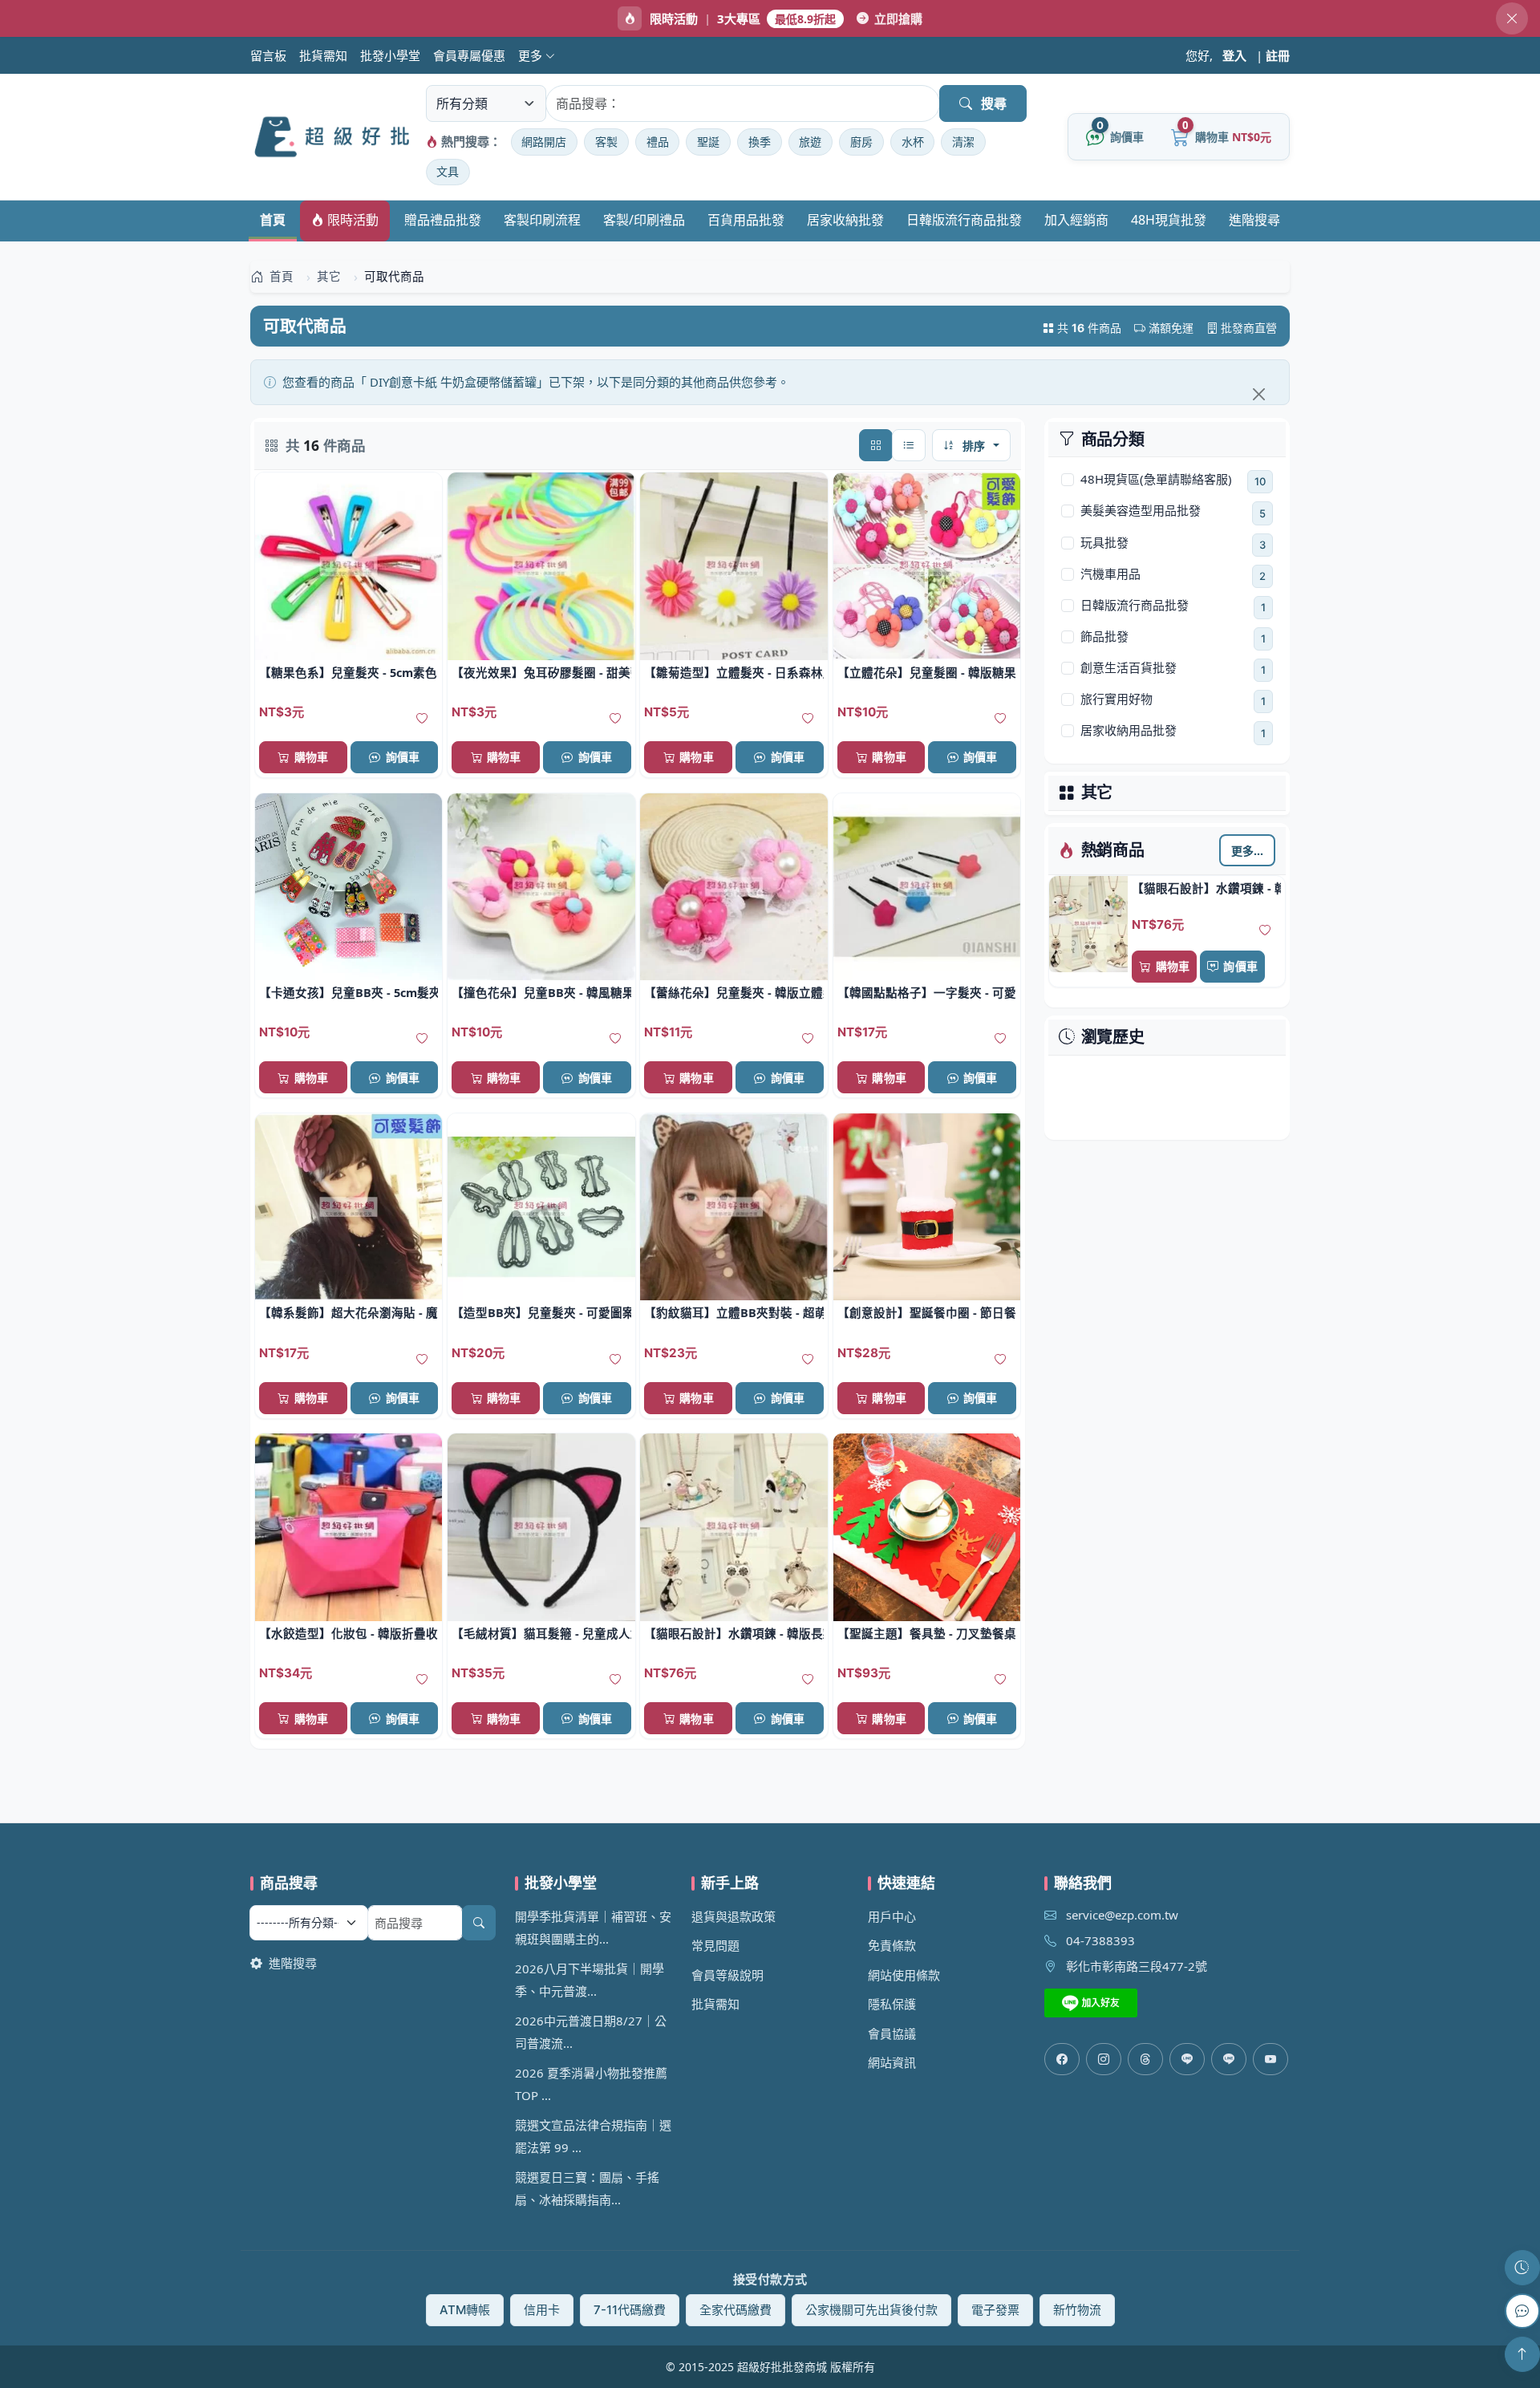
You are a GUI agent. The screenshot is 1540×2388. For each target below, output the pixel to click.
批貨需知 (323, 55)
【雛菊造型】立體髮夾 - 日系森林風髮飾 (734, 672)
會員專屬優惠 (469, 55)
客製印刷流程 (542, 220)
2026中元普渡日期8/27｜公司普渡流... (591, 2032)
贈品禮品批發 (443, 220)
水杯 (913, 142)
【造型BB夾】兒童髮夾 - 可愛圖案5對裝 (541, 1312)
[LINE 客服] (1522, 2311)
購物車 (1173, 966)
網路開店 (544, 142)
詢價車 (1240, 966)
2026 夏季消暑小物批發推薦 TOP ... (591, 2084)
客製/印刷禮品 (644, 220)
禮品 (658, 142)
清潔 (963, 142)
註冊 (1278, 55)
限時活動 (351, 220)
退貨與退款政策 (734, 1916)
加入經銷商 (1076, 220)
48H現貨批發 (1169, 220)
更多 (532, 55)
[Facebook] (1062, 2059)
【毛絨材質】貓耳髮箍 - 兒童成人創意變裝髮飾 (541, 1633)
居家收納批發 (845, 220)
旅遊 (810, 142)
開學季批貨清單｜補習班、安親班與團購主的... (593, 1928)
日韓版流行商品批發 (964, 220)
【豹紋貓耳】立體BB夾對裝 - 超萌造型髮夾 (734, 1312)
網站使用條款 (904, 1975)
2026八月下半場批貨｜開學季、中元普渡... (590, 1980)
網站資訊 (892, 2062)
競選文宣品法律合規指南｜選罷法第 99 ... (593, 2137)
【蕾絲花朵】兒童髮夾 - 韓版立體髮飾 (734, 992)
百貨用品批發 (746, 220)
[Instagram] (1104, 2059)
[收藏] (1265, 930)
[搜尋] (479, 1923)
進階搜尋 (1254, 220)
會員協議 (892, 2033)
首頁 (273, 220)
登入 (1234, 55)
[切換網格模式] (876, 445)
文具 (448, 171)
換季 (760, 142)
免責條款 (892, 1945)
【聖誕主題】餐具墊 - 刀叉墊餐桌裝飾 (927, 1633)
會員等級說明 (727, 1975)
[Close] (1258, 394)
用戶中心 (892, 1916)
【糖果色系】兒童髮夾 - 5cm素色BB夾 (349, 672)
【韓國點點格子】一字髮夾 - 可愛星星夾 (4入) (927, 992)
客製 (606, 142)
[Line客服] (1187, 2059)
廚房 (861, 142)
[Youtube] (1270, 2059)
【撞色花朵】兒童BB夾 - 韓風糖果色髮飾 (541, 992)
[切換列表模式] (909, 445)
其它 (1097, 793)
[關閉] (1512, 18)
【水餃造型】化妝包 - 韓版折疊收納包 (349, 1633)
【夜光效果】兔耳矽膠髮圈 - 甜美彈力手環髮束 (541, 672)
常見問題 (715, 1945)
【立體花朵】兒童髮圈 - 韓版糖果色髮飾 (927, 672)
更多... (1248, 850)
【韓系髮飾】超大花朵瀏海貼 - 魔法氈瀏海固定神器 (349, 1312)
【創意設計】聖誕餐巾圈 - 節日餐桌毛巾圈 (927, 1312)
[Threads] (1145, 2059)
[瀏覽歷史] (1522, 2268)
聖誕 (708, 142)
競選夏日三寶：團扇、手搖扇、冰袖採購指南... (587, 2189)
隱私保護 (892, 2004)
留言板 (268, 55)
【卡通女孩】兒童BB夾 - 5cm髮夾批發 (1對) (349, 992)
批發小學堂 (390, 55)
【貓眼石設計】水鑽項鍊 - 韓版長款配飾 (1206, 888)
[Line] (1229, 2059)
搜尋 (994, 103)
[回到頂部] (1522, 2354)
